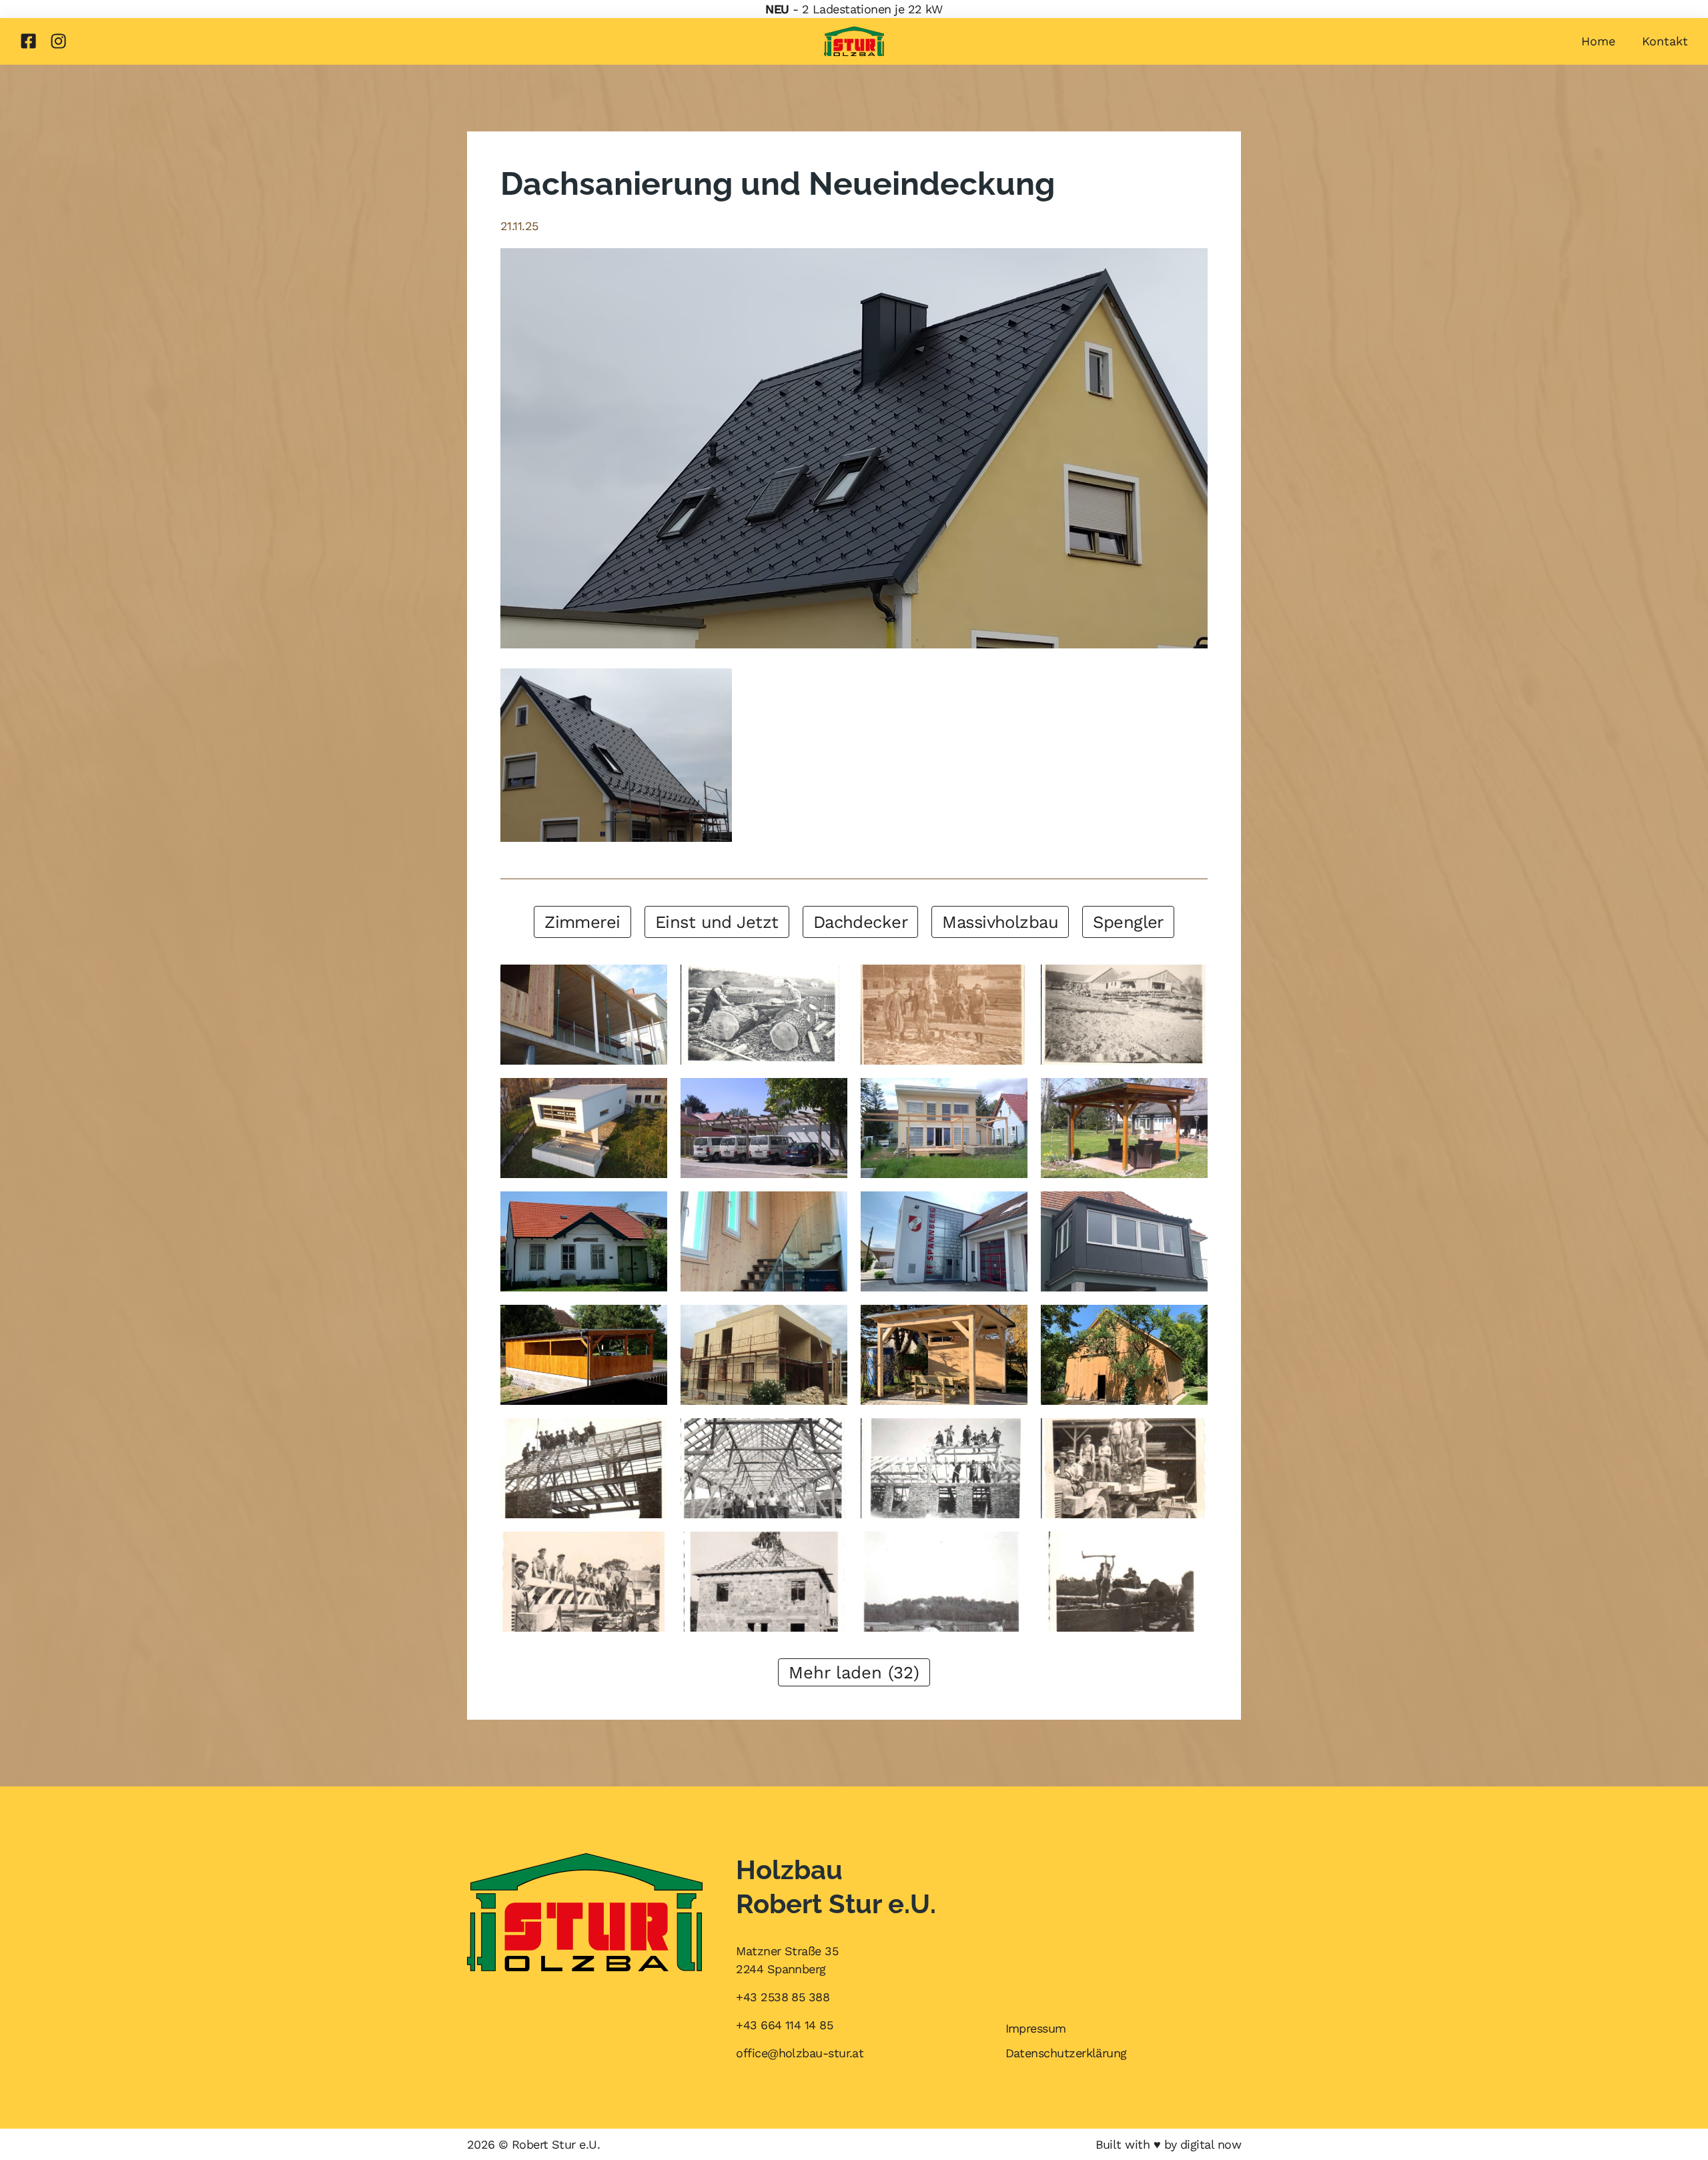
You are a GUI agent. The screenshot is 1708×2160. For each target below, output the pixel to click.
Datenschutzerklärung (1066, 2053)
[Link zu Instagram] (58, 41)
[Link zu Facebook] (28, 41)
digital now (1211, 2144)
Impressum (1036, 2028)
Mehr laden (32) (854, 1672)
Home (1598, 41)
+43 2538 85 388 (783, 1997)
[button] (582, 922)
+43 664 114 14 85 (784, 2025)
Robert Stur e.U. (556, 2144)
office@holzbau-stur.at (800, 2053)
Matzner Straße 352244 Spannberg (787, 1960)
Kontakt (1665, 41)
